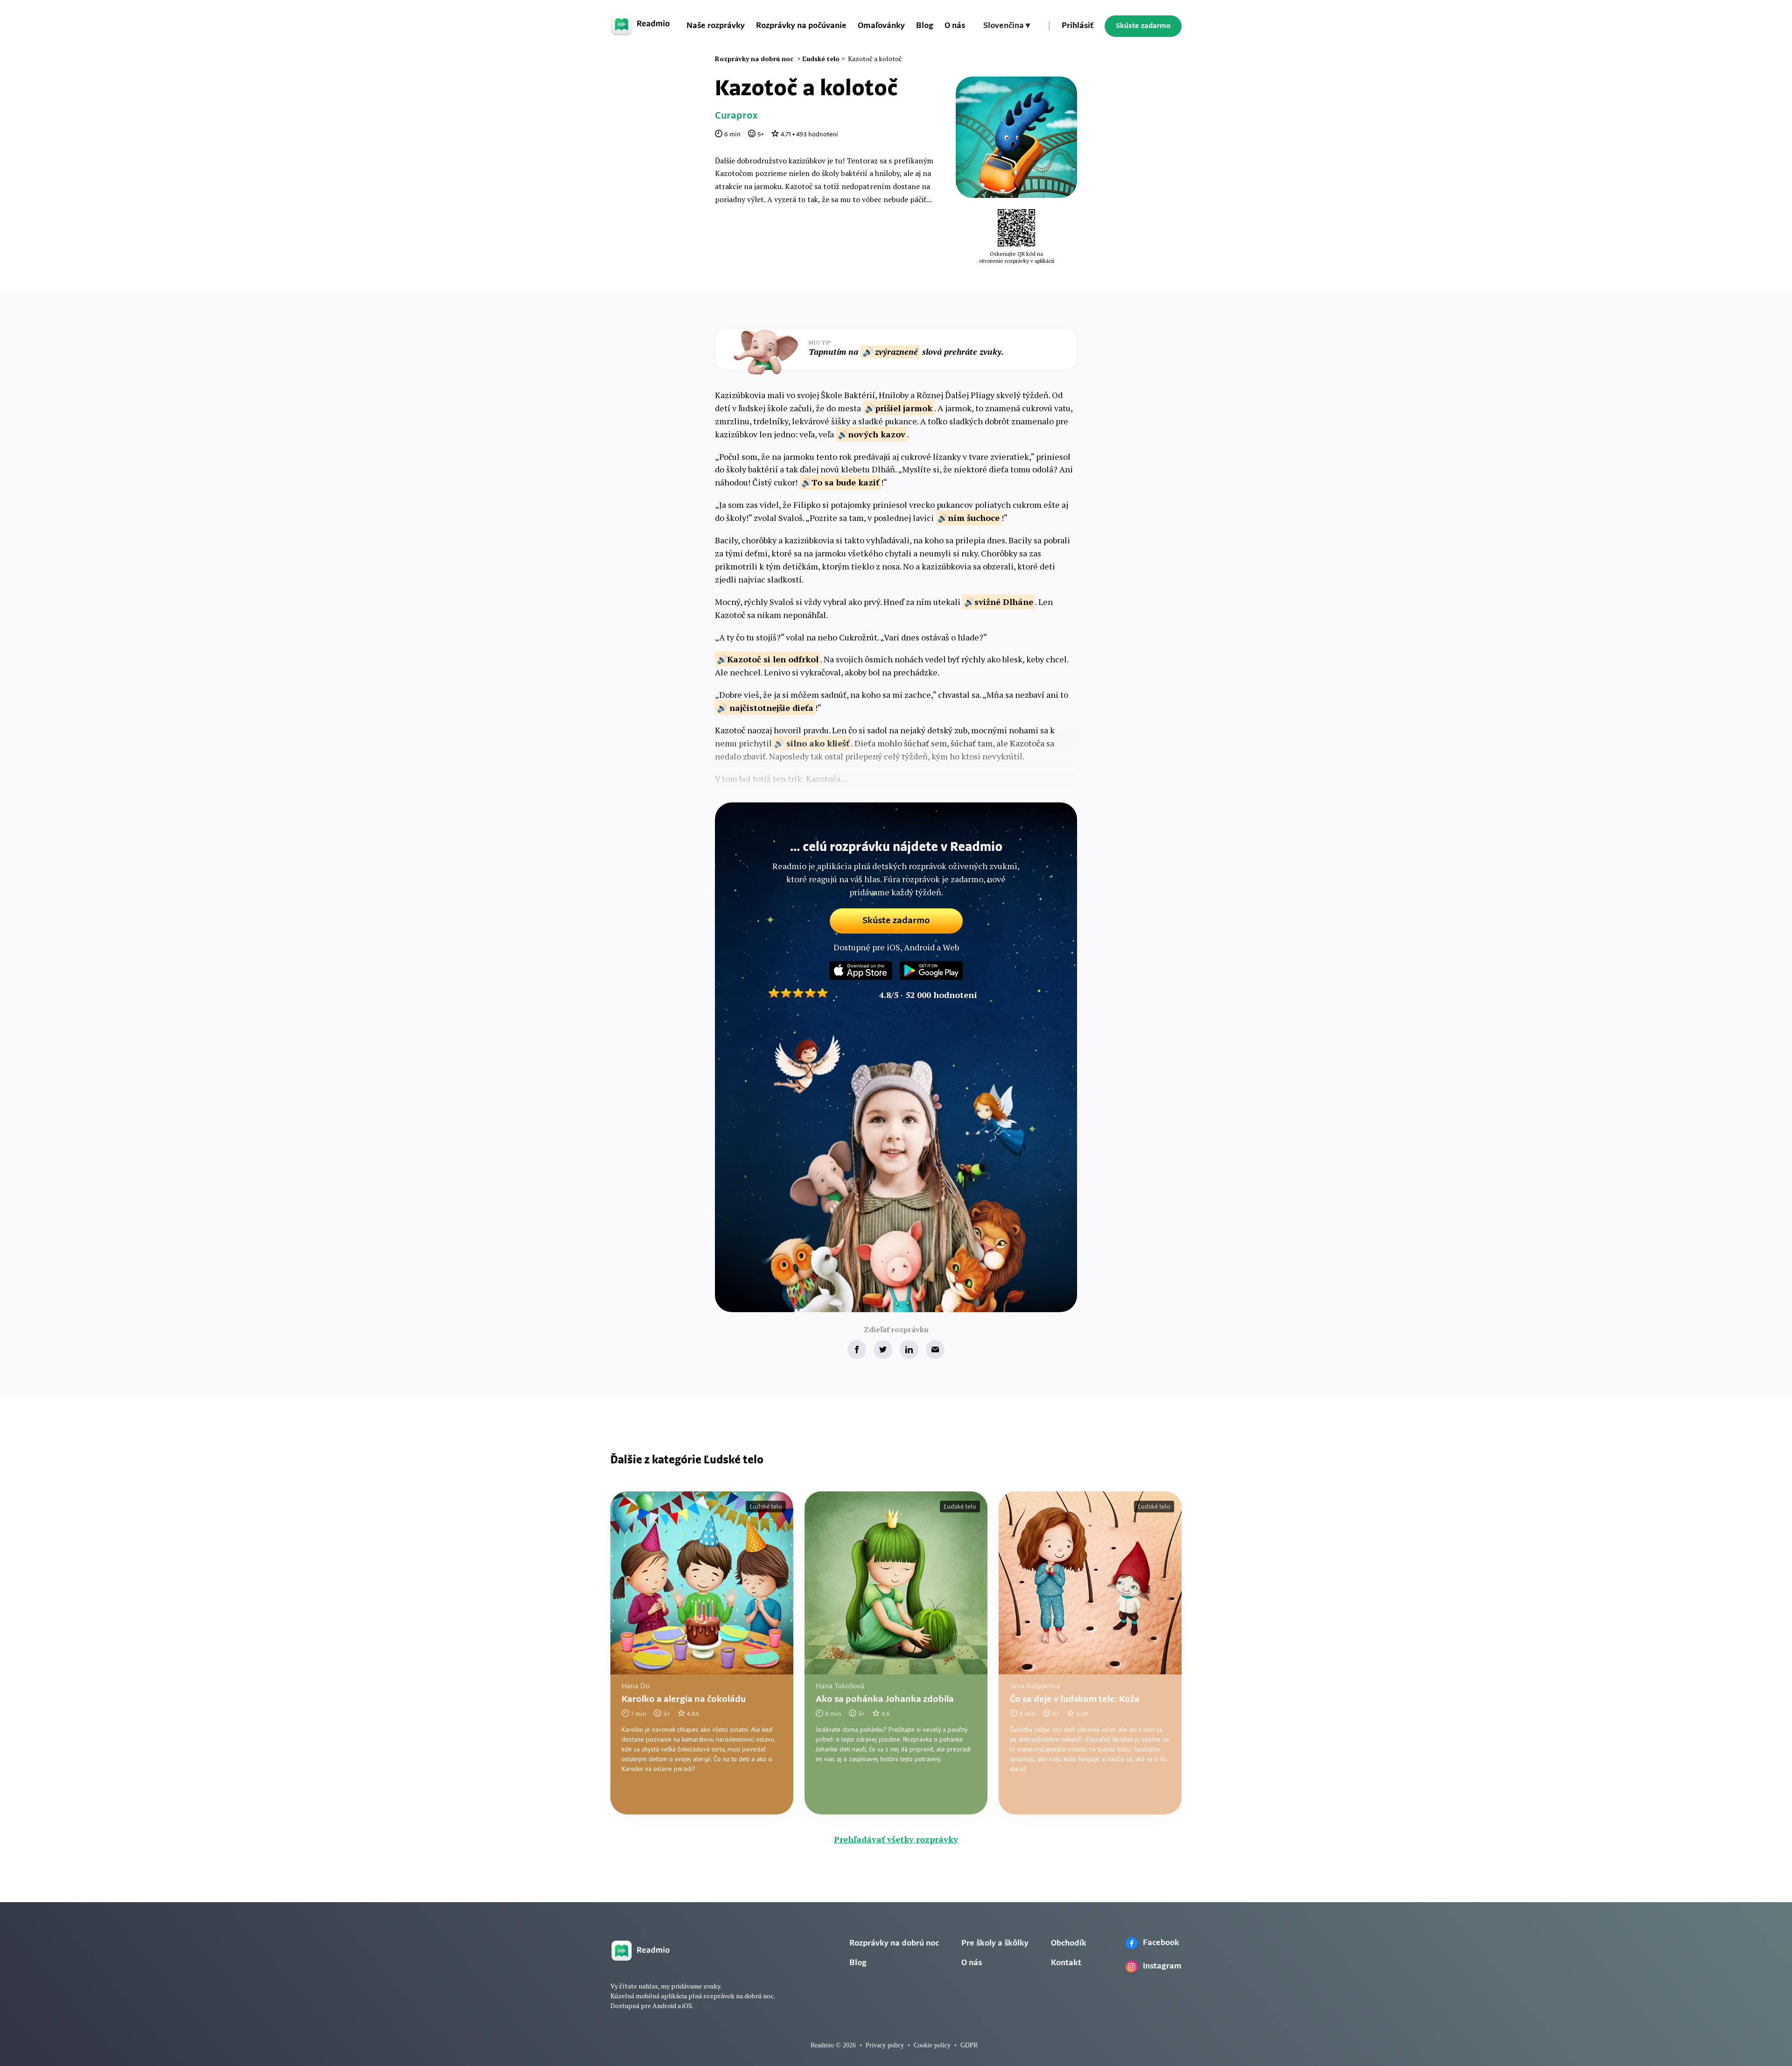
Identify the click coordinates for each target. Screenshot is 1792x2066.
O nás (955, 26)
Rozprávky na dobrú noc (894, 1944)
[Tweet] (883, 1349)
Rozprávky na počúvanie (801, 26)
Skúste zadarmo (1143, 26)
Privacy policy (885, 2045)
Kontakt (1066, 1963)
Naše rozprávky (716, 26)
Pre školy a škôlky (995, 1944)
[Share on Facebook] (857, 1349)
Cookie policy (932, 2045)
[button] (1007, 26)
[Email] (935, 1349)
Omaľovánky (881, 26)
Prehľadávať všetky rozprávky (896, 1839)
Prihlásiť (1078, 26)
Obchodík (1069, 1944)
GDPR (969, 2045)
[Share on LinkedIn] (909, 1349)
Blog (925, 26)
